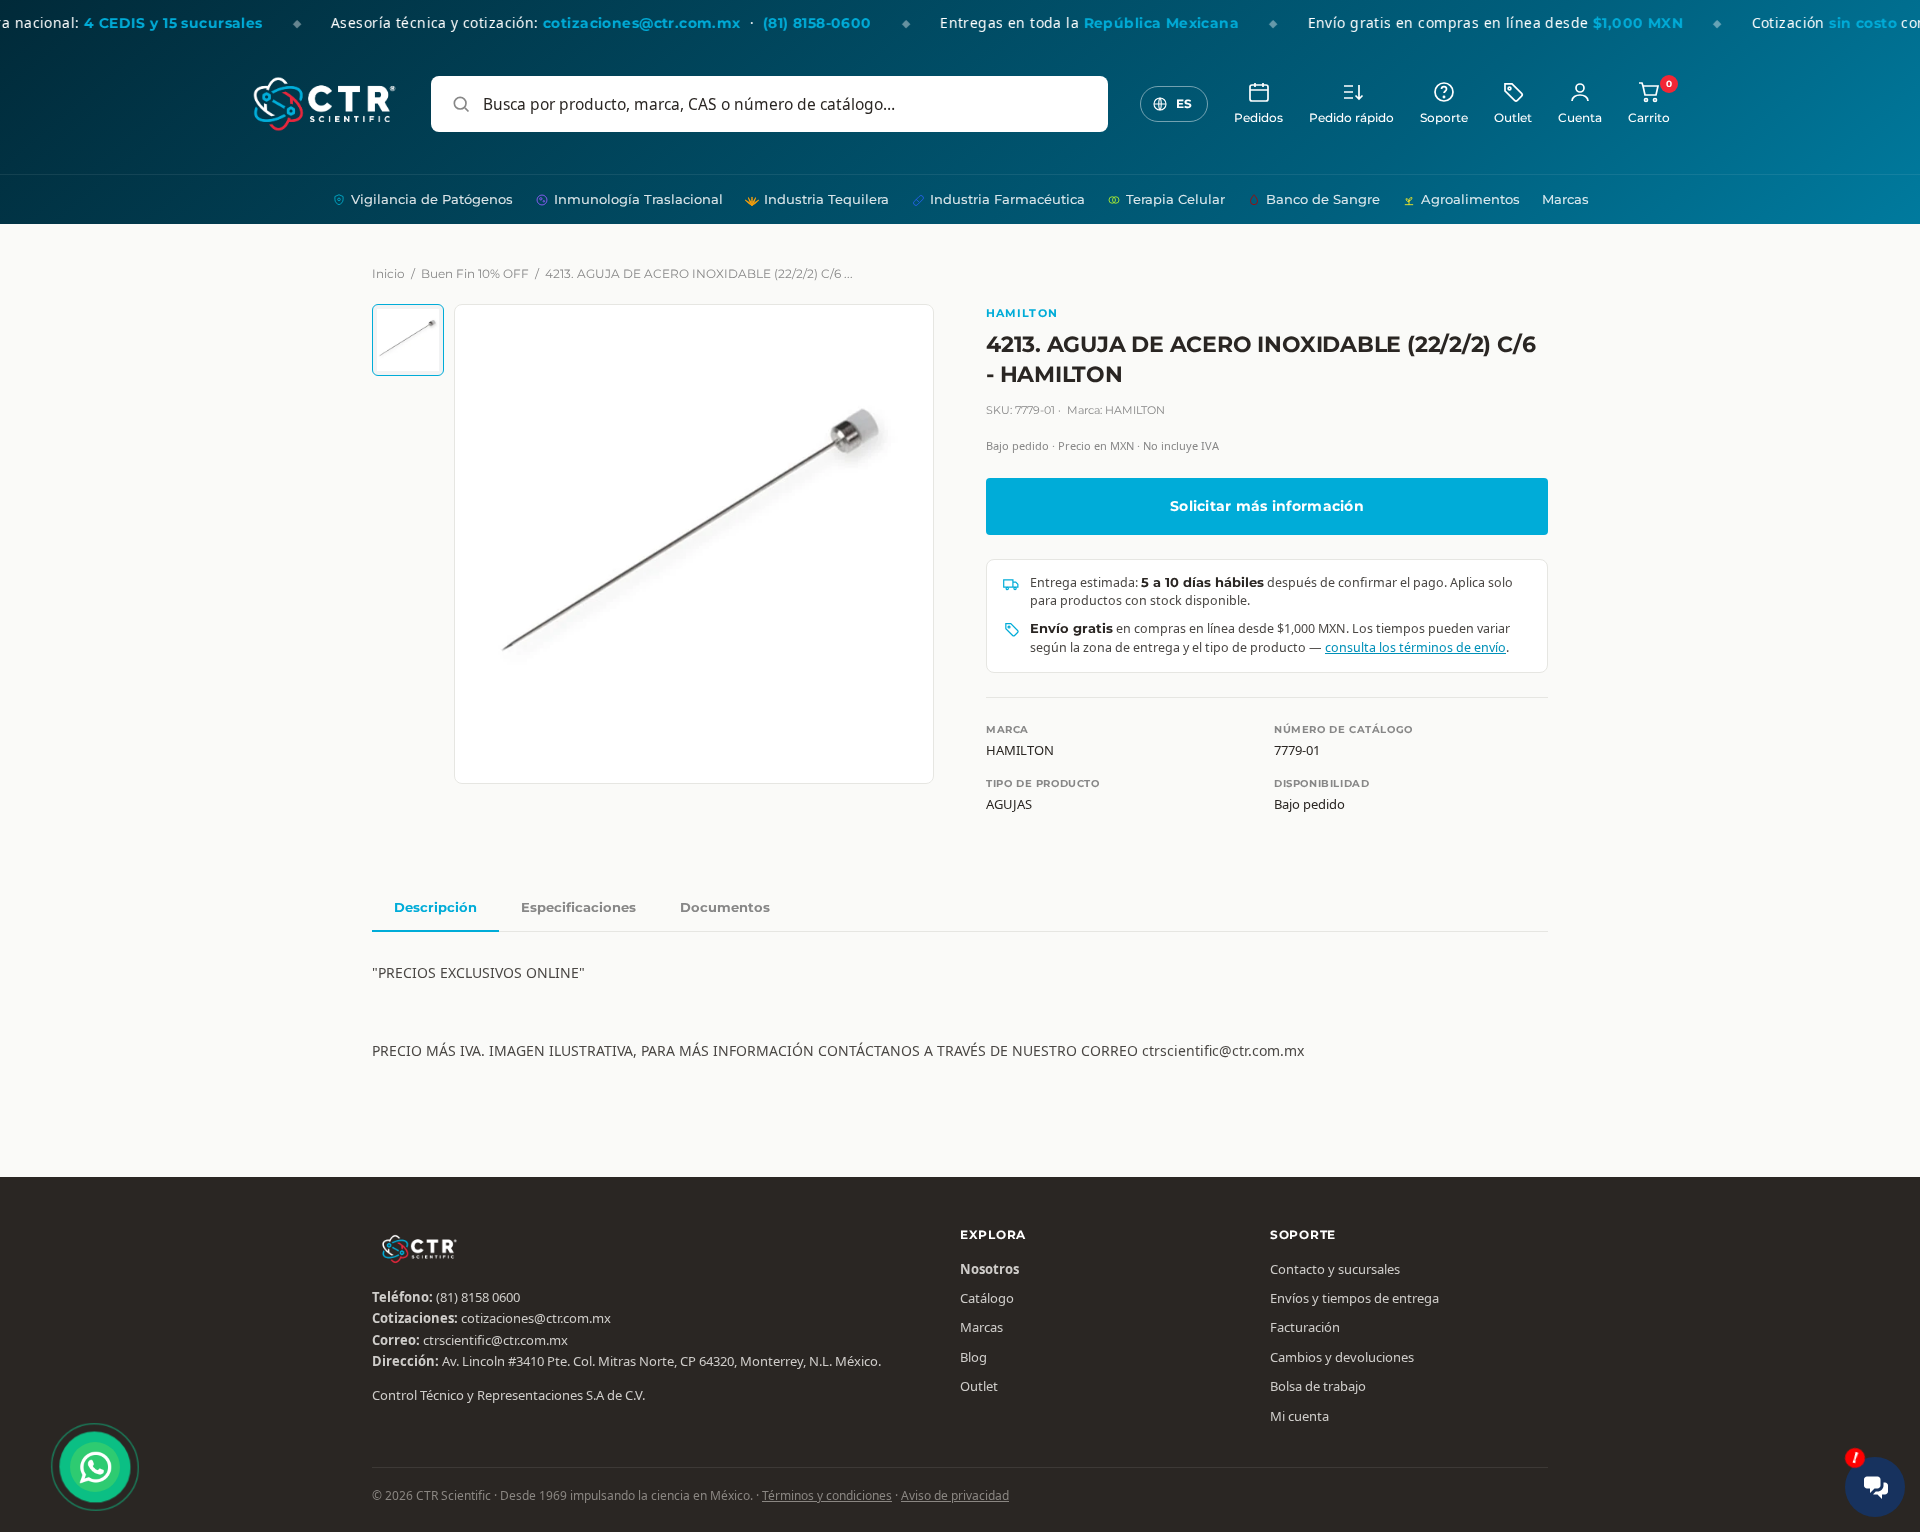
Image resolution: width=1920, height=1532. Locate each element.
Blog (973, 1357)
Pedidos (1258, 118)
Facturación (1305, 1327)
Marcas (1565, 199)
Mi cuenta (1299, 1416)
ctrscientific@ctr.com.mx (495, 1340)
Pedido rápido (1351, 118)
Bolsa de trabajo (1318, 1386)
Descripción (435, 907)
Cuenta (1580, 118)
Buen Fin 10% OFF (475, 273)
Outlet (1513, 118)
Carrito (1649, 102)
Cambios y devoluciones (1342, 1357)
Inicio (388, 273)
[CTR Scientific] (324, 104)
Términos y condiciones (827, 1495)
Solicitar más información (1267, 506)
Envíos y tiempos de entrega (1354, 1298)
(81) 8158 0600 (478, 1297)
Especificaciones (578, 907)
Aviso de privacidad (955, 1495)
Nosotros (989, 1269)
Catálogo (987, 1298)
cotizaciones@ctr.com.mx (536, 1318)
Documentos (725, 907)
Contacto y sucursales (1335, 1269)
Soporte (1444, 118)
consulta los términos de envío (1415, 647)
